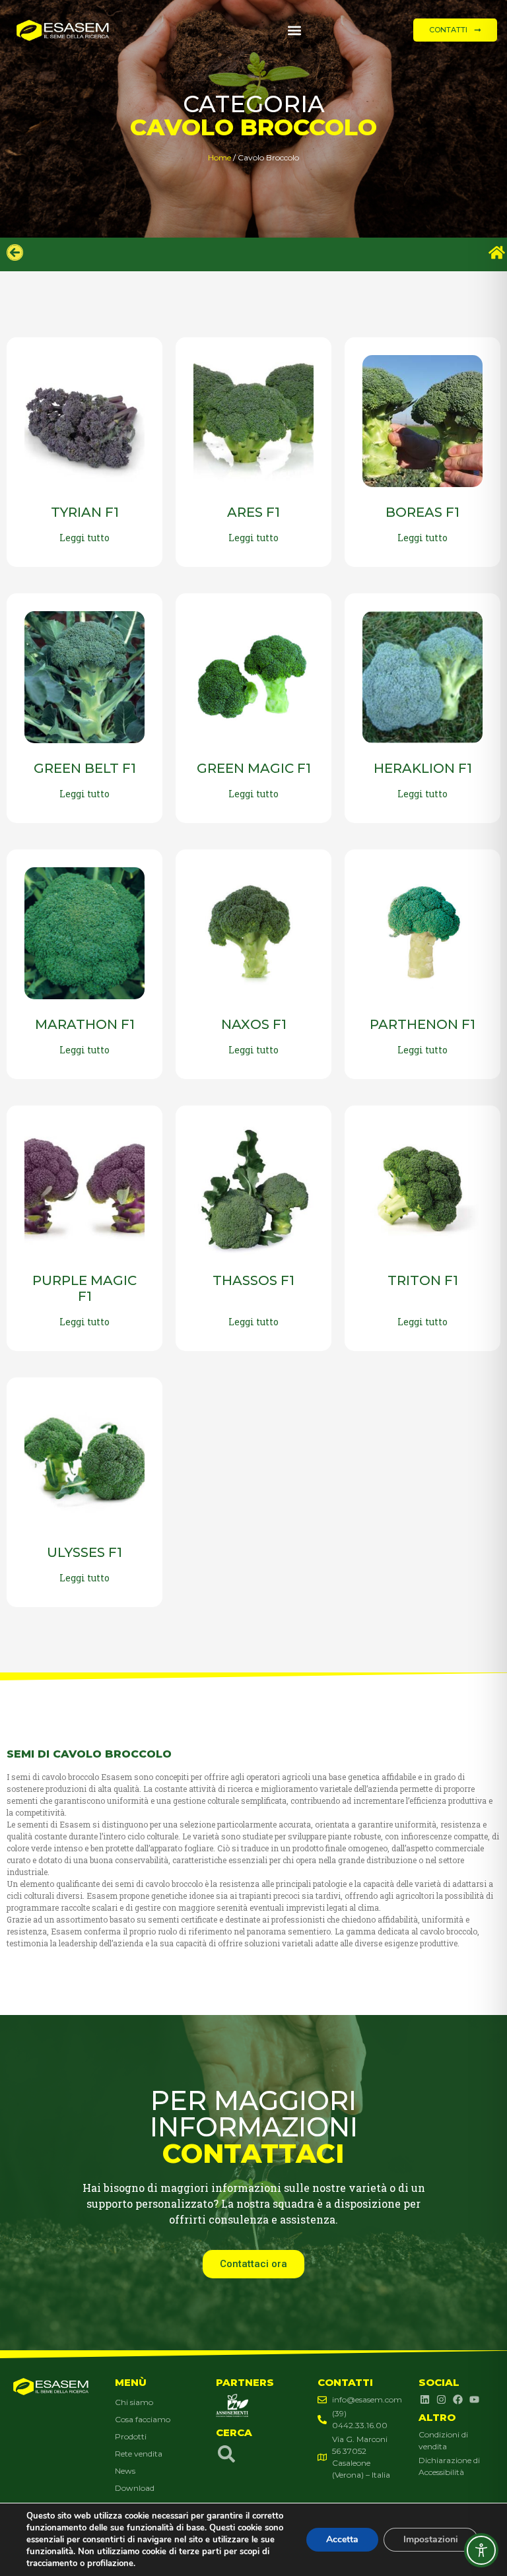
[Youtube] (474, 2400)
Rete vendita (139, 2454)
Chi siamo (134, 2402)
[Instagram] (441, 2400)
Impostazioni (431, 2539)
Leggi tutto (84, 538)
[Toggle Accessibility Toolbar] (481, 2550)
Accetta (342, 2539)
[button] (294, 30)
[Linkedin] (424, 2400)
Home (220, 157)
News (125, 2471)
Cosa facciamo (143, 2419)
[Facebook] (457, 2400)
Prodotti (131, 2436)
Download (135, 2488)
